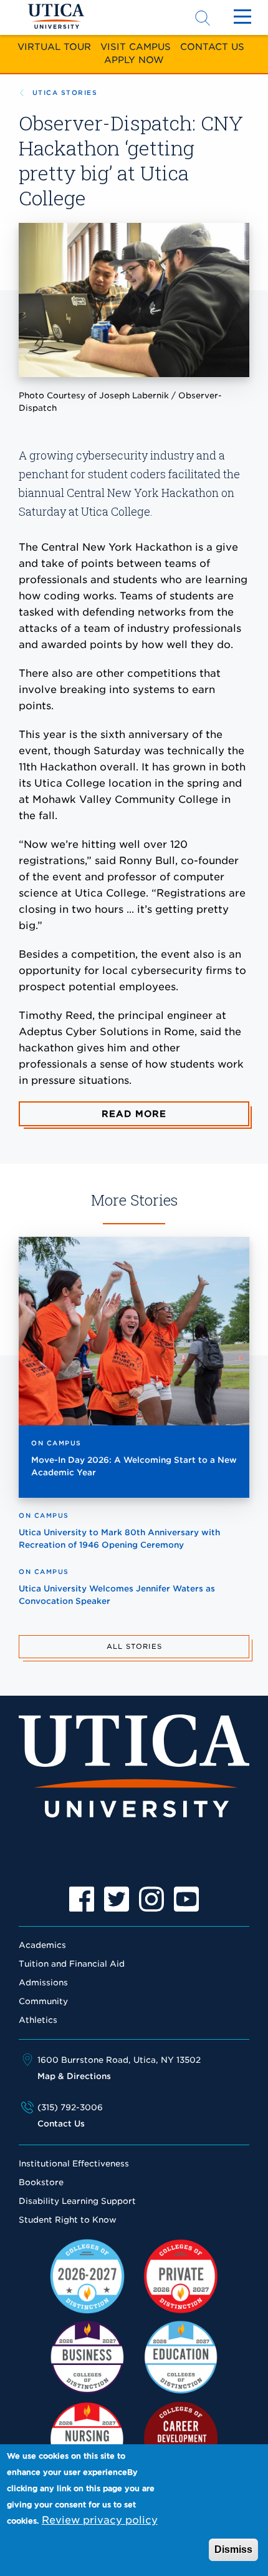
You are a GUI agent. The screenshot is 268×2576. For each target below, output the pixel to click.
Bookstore (41, 2182)
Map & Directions (74, 2076)
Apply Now (134, 60)
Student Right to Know (68, 2220)
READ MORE (134, 1114)
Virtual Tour (54, 47)
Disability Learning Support (77, 2201)
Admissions (43, 1983)
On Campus (56, 1443)
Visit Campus (136, 47)
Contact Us (212, 47)
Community (43, 2001)
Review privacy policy (100, 2520)
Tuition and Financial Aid (72, 1964)
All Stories (134, 1646)
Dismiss (233, 2549)
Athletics (38, 2020)
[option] (82, 1899)
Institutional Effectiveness (74, 2164)
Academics (42, 1945)
